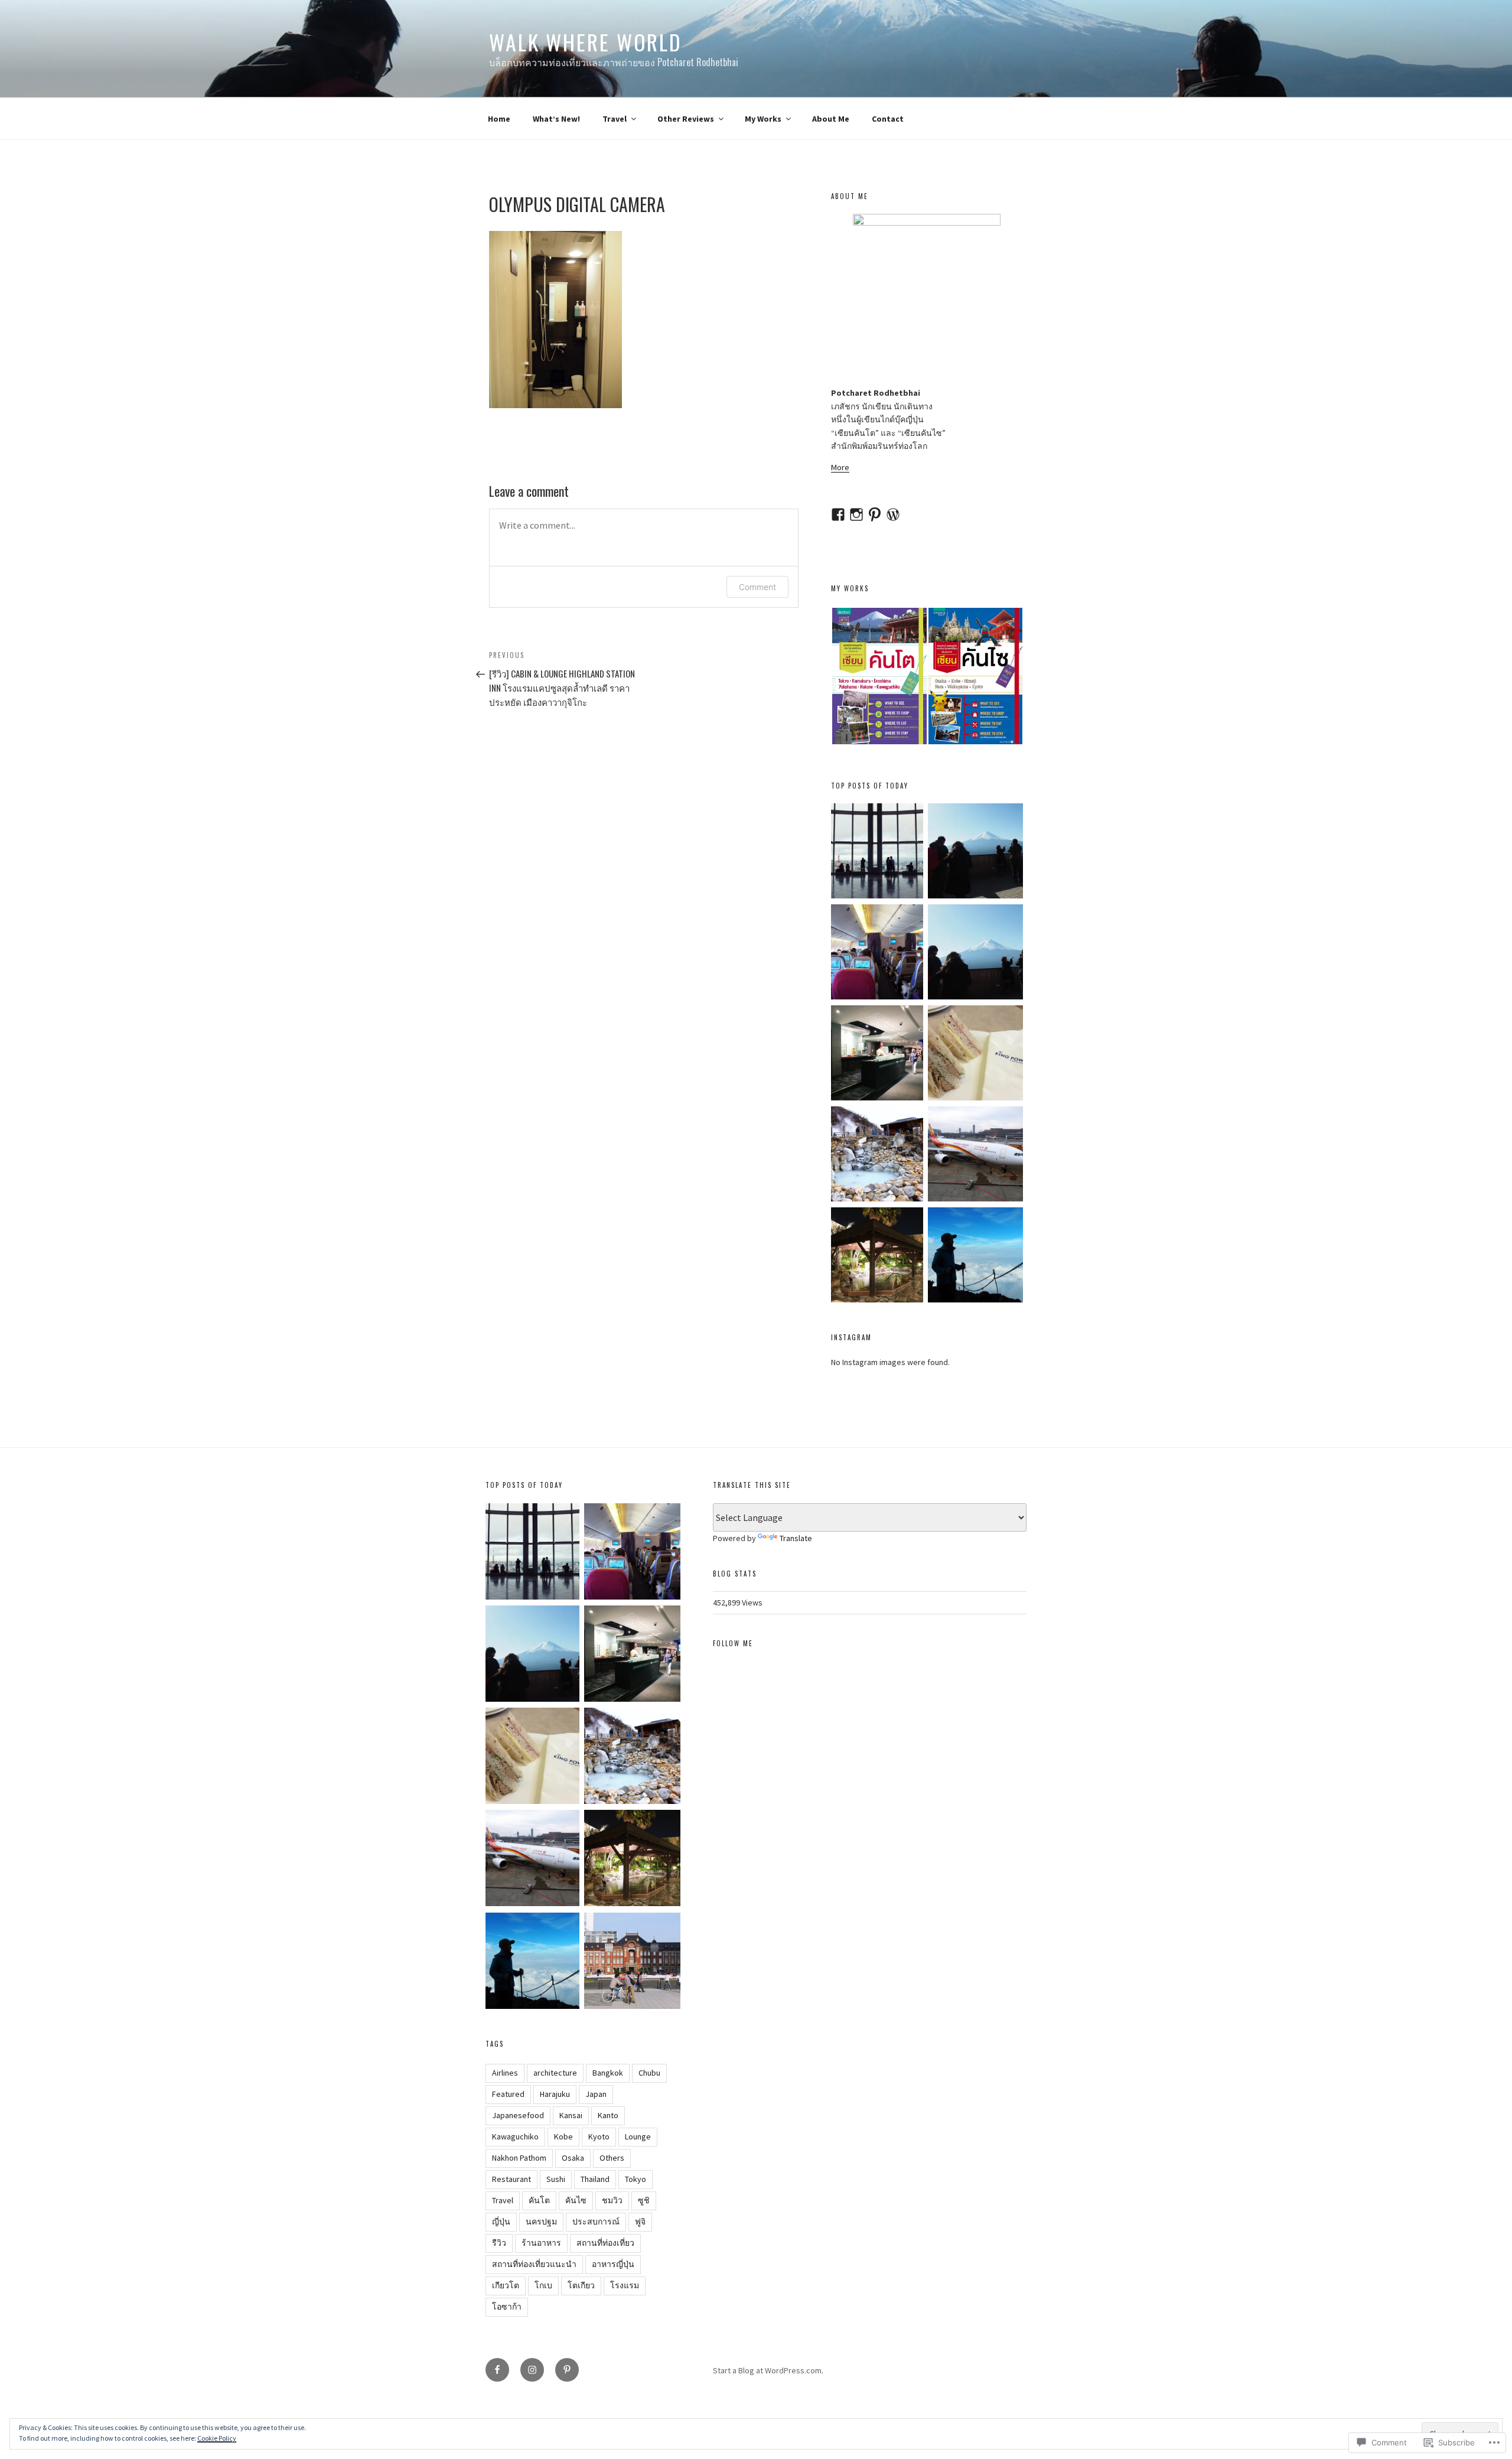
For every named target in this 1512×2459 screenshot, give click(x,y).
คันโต (539, 2200)
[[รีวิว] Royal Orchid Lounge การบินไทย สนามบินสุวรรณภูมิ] (879, 1055)
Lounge (638, 2136)
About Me (831, 119)
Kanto (608, 2115)
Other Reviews (686, 119)
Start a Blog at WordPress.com (767, 2370)
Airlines (505, 2073)
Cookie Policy (217, 2438)
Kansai (571, 2115)
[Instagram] (532, 2370)
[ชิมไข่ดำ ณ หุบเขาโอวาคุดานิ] (879, 1156)
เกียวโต (506, 2285)
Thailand (595, 2179)
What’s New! (556, 119)
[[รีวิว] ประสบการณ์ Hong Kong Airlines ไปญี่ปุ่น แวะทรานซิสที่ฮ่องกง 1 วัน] (975, 1156)
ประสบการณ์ (596, 2222)
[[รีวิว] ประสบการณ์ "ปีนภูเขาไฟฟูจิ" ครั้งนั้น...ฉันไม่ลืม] (975, 1257)
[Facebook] (497, 2370)
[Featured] (975, 853)
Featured (508, 2094)
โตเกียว (581, 2285)
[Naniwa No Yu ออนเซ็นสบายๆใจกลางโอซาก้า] (879, 1257)
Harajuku (555, 2094)
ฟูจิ (640, 2222)
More (840, 467)
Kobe (563, 2136)
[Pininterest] (567, 2370)
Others (612, 2158)
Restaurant (511, 2179)
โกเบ (543, 2285)
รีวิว (499, 2243)
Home (499, 119)
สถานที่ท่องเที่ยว (605, 2243)
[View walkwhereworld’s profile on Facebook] (838, 514)
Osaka (573, 2158)
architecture (555, 2073)
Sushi (556, 2179)
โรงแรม (625, 2285)
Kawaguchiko (515, 2136)
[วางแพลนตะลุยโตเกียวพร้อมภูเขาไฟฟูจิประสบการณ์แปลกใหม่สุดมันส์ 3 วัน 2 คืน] (975, 954)
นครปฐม (541, 2222)
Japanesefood (518, 2115)
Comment (757, 587)
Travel (615, 119)
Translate (796, 1538)
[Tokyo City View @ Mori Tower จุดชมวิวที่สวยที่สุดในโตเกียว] (879, 853)
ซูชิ (644, 2200)
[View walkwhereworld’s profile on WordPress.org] (893, 514)
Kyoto (599, 2136)
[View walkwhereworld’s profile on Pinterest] (875, 514)
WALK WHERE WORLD (586, 42)
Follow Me (733, 1643)
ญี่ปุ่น (501, 2222)
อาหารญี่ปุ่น (613, 2264)
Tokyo (636, 2179)
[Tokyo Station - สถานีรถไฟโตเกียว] (632, 1963)
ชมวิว (612, 2200)
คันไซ (576, 2200)
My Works (763, 119)
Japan (596, 2094)
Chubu (649, 2073)
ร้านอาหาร (541, 2243)
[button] (879, 676)
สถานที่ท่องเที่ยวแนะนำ (534, 2264)
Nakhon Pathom (519, 2158)
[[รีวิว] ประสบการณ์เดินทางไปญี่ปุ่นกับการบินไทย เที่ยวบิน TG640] (879, 954)
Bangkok (608, 2073)
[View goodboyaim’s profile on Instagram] (856, 514)
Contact (888, 119)
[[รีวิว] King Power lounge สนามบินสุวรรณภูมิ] (975, 1055)
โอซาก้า (507, 2307)
